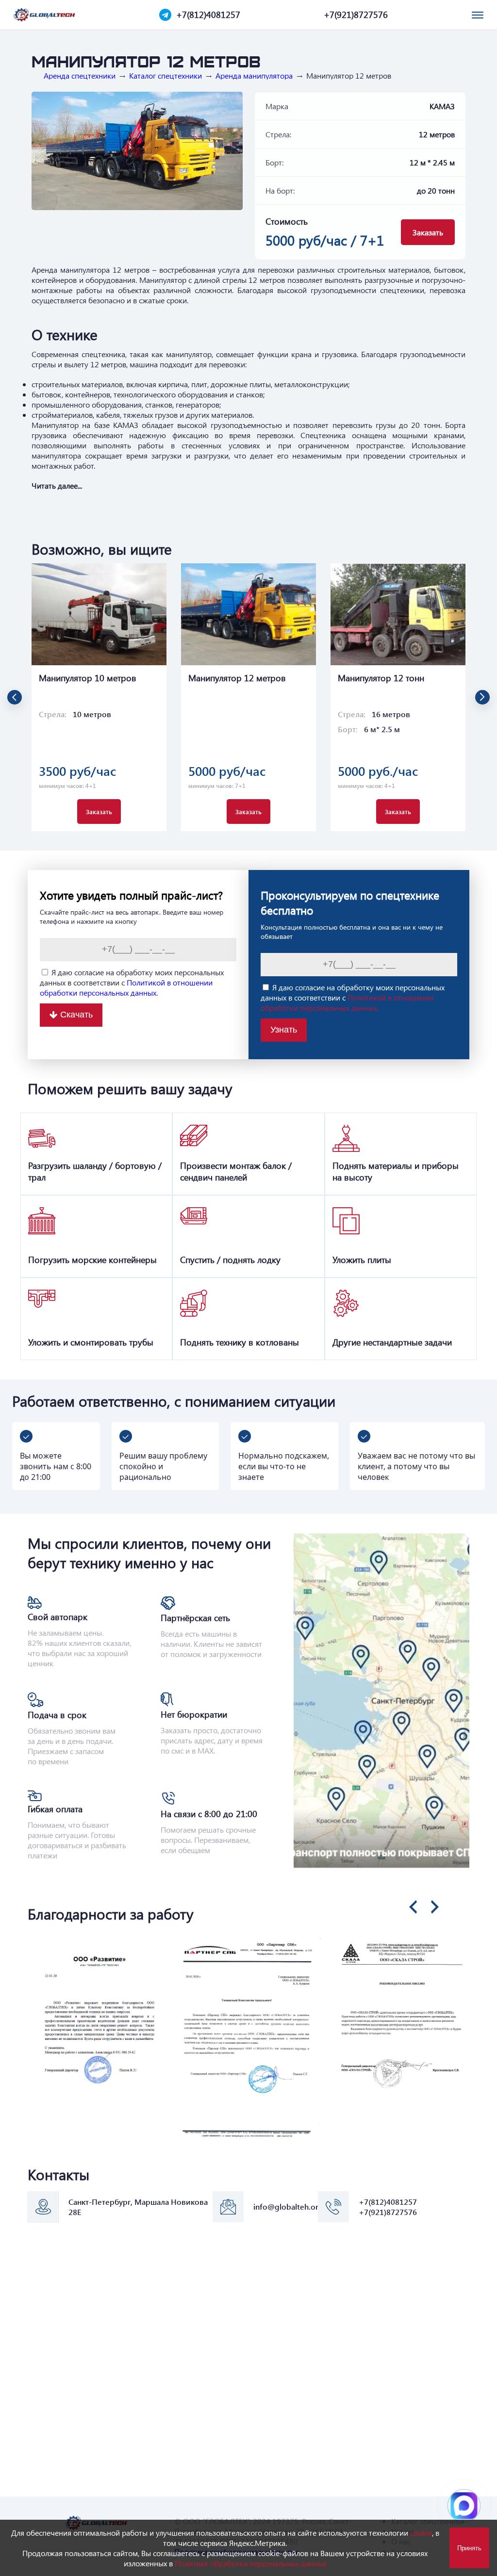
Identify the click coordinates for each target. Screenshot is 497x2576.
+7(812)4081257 (208, 15)
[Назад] (15, 697)
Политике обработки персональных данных (251, 2563)
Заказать (428, 232)
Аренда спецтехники (80, 76)
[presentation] (413, 1907)
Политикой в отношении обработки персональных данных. (126, 987)
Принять (469, 2548)
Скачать (76, 1015)
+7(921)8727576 (356, 15)
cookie (421, 2533)
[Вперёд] (482, 697)
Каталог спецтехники (166, 76)
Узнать (284, 1030)
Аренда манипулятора (254, 76)
